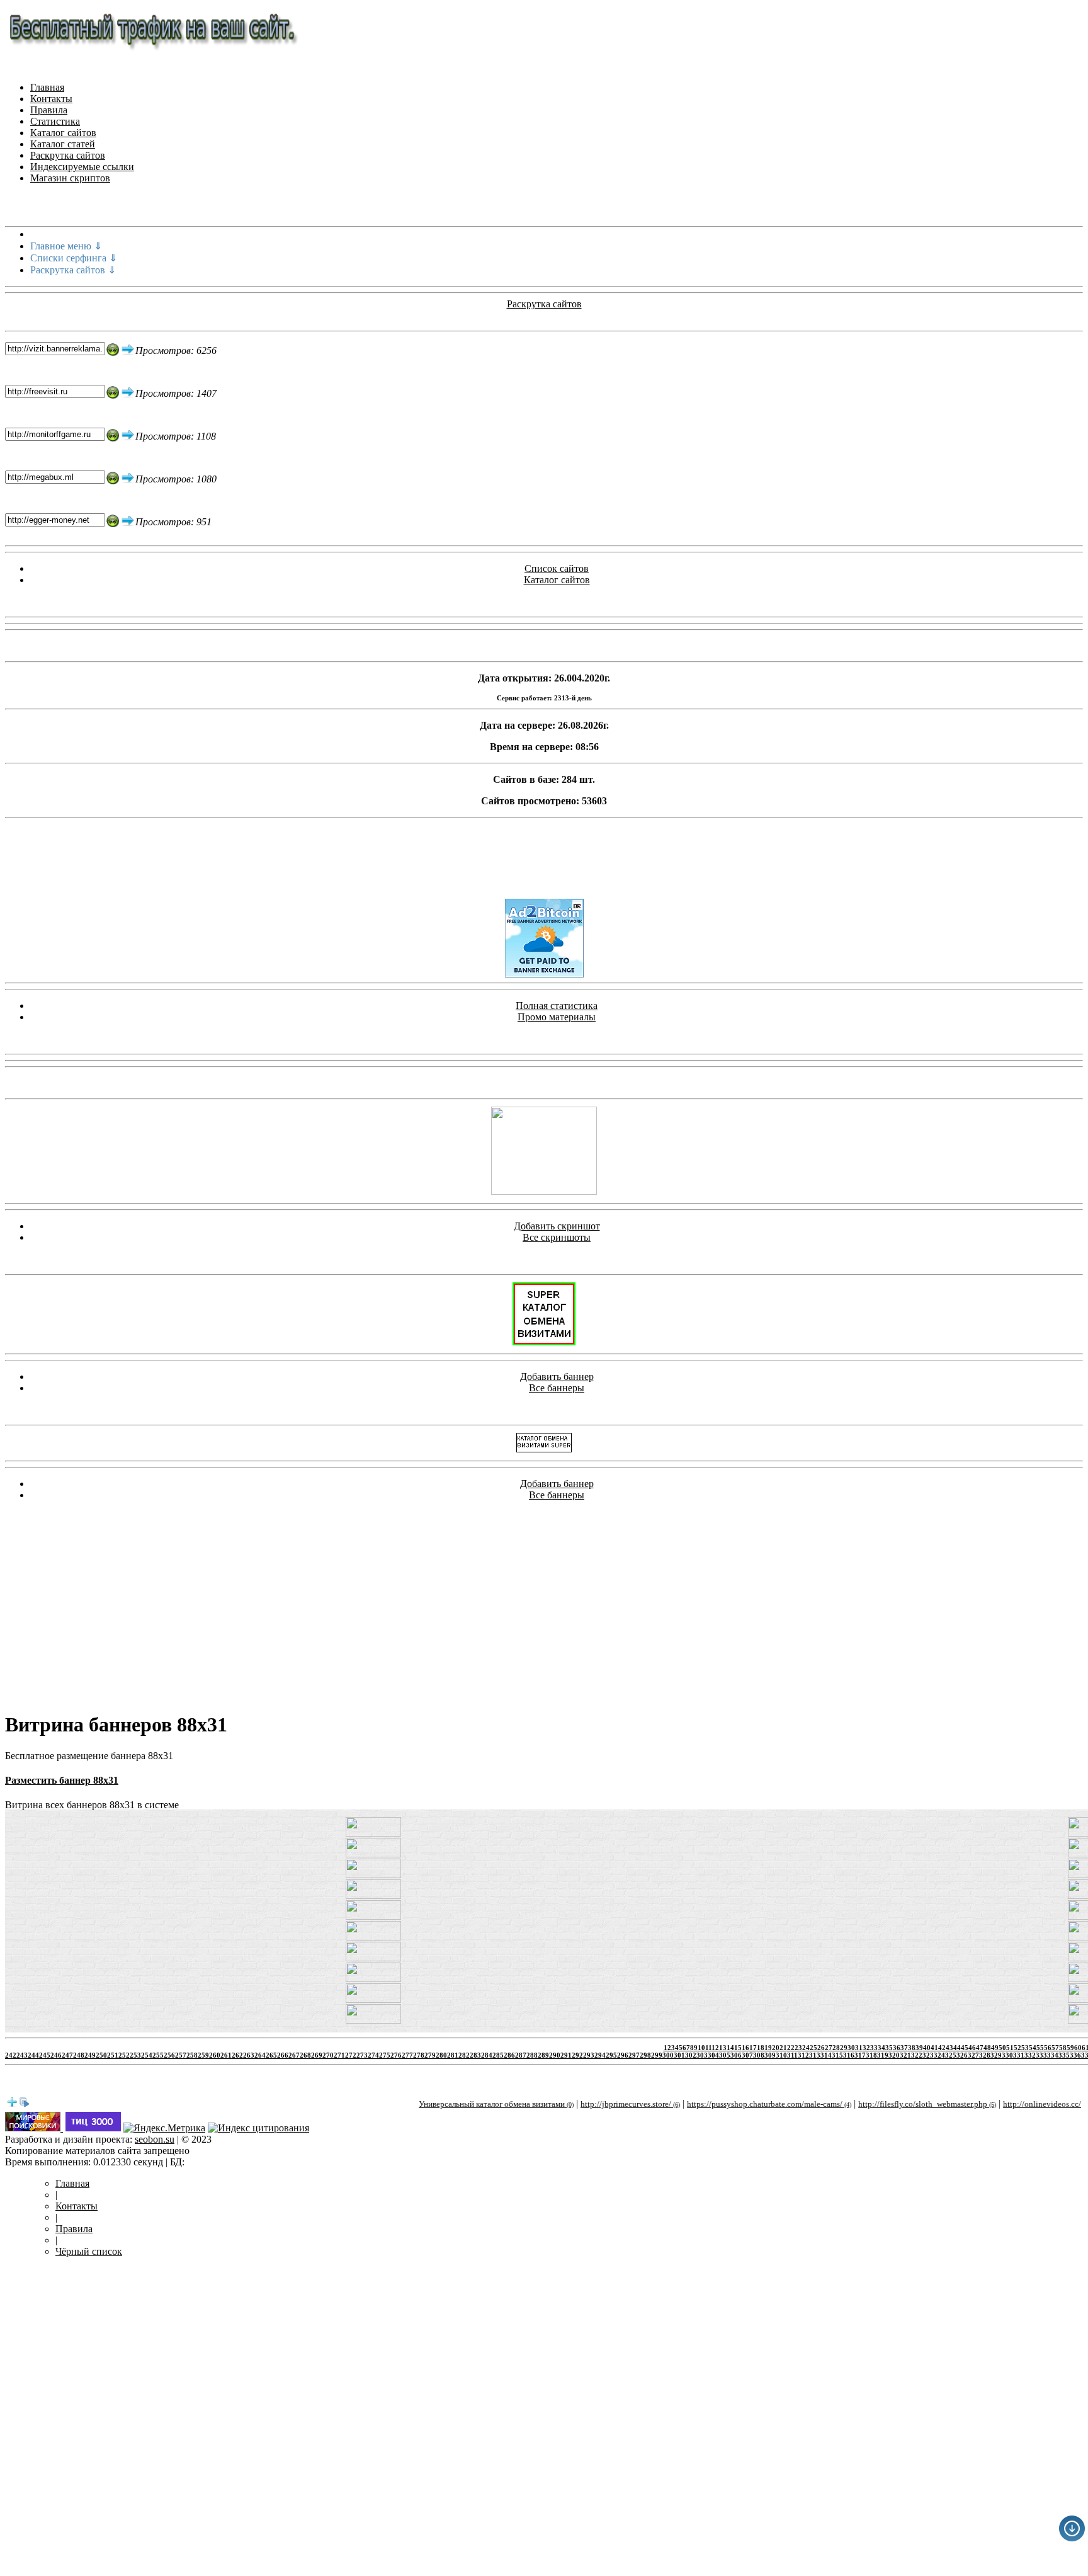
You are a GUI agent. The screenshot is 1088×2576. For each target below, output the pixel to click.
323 (928, 2055)
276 (396, 2055)
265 (271, 2055)
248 (79, 2055)
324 (939, 2055)
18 (761, 2048)
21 (783, 2048)
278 (419, 2055)
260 (215, 2055)
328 (985, 2055)
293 (589, 2055)
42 (942, 2048)
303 (702, 2055)
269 (317, 2055)
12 (715, 2048)
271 (339, 2055)
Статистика (55, 121)
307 (747, 2055)
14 (730, 2048)
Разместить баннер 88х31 (62, 1780)
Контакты (51, 99)
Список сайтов (557, 568)
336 (1075, 2055)
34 (881, 2048)
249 (90, 2055)
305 (725, 2055)
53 (1025, 2048)
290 (555, 2055)
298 (645, 2055)
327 (973, 2055)
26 (821, 2048)
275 (385, 2055)
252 (124, 2055)
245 (45, 2055)
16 (745, 2048)
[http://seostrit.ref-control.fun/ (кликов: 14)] (373, 1833)
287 (521, 2055)
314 (826, 2055)
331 (1019, 2055)
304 (713, 2055)
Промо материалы (557, 1017)
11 (708, 2048)
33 (874, 2048)
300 (668, 2055)
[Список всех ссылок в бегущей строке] (25, 2104)
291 (566, 2055)
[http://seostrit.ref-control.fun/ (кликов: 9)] (373, 1875)
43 (949, 2048)
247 (67, 2055)
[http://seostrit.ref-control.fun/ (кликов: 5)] (373, 2020)
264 (260, 2055)
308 (759, 2055)
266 (283, 2055)
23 (798, 2048)
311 (792, 2055)
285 (498, 2055)
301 (679, 2055)
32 (866, 2048)
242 (11, 2055)
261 (226, 2055)
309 (770, 2055)
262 (237, 2055)
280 (441, 2055)
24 (806, 2048)
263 (249, 2055)
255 (158, 2055)
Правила (49, 110)
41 (934, 2048)
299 (657, 2055)
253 (135, 2055)
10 (701, 2048)
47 (980, 2048)
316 (849, 2055)
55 (1040, 2048)
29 (844, 2048)
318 (871, 2055)
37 (904, 2048)
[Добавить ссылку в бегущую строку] (12, 2104)
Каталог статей (63, 144)
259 (203, 2055)
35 (889, 2048)
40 (927, 2048)
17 (753, 2048)
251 (113, 2055)
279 (430, 2055)
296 (623, 2055)
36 (897, 2048)
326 (962, 2055)
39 (919, 2048)
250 (101, 2055)
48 (987, 2048)
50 (1002, 2048)
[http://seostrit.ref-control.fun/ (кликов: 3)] (373, 1979)
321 (905, 2055)
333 (1041, 2055)
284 (487, 2055)
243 (22, 2055)
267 (294, 2055)
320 (894, 2055)
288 (532, 2055)
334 (1053, 2055)
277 (407, 2055)
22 (791, 2048)
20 (776, 2048)
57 (1055, 2048)
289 (543, 2055)
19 (768, 2048)
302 (691, 2055)
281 (453, 2055)
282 (464, 2055)
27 (829, 2048)
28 (836, 2048)
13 (723, 2048)
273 (362, 2055)
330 (1007, 2055)
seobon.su (155, 2139)
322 (917, 2055)
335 (1064, 2055)
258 (192, 2055)
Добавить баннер (557, 1376)
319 (883, 2055)
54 (1033, 2048)
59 (1070, 2048)
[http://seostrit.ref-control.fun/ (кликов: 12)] (373, 1958)
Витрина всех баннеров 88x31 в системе (92, 1805)
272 (351, 2055)
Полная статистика (557, 1006)
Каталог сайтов (63, 133)
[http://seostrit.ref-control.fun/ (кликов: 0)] (373, 1895)
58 (1063, 2048)
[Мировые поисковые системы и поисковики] (34, 2128)
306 (736, 2055)
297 (634, 2055)
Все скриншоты (557, 1237)
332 (1030, 2055)
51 (1010, 2048)
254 (147, 2055)
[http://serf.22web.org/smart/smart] (544, 1342)
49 (995, 2048)
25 (813, 2048)
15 (738, 2048)
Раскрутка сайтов (68, 155)
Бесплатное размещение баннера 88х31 (89, 1756)
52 (1017, 2048)
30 (851, 2048)
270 (328, 2055)
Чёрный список (89, 2251)
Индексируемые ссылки (82, 167)
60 (1078, 2048)
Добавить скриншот (557, 1226)
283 (475, 2055)
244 (33, 2055)
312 (803, 2055)
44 (957, 2048)
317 (860, 2055)
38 (912, 2048)
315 (837, 2055)
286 (509, 2055)
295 (611, 2055)
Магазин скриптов (70, 178)
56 (1048, 2048)
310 (781, 2055)
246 (56, 2055)
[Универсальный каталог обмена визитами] (544, 1191)
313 (815, 2055)
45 (965, 2048)
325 (951, 2055)
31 (859, 2048)
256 (169, 2055)
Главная (47, 87)
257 (181, 2055)
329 (996, 2055)
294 (600, 2055)
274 (373, 2055)
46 (972, 2048)
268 (305, 2055)
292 (577, 2055)
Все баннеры (557, 1388)
